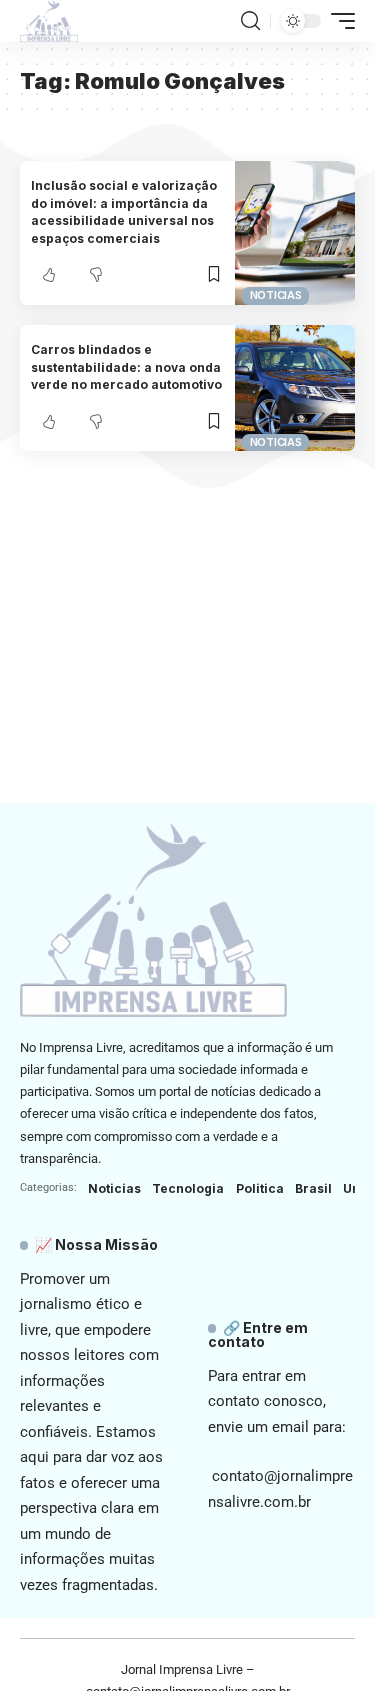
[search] (250, 21)
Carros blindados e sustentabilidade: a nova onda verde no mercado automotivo (126, 367)
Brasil (313, 1188)
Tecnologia (188, 1188)
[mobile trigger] (338, 21)
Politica (260, 1188)
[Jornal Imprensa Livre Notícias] (49, 21)
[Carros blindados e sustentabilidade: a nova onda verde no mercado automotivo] (295, 388)
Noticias (276, 295)
